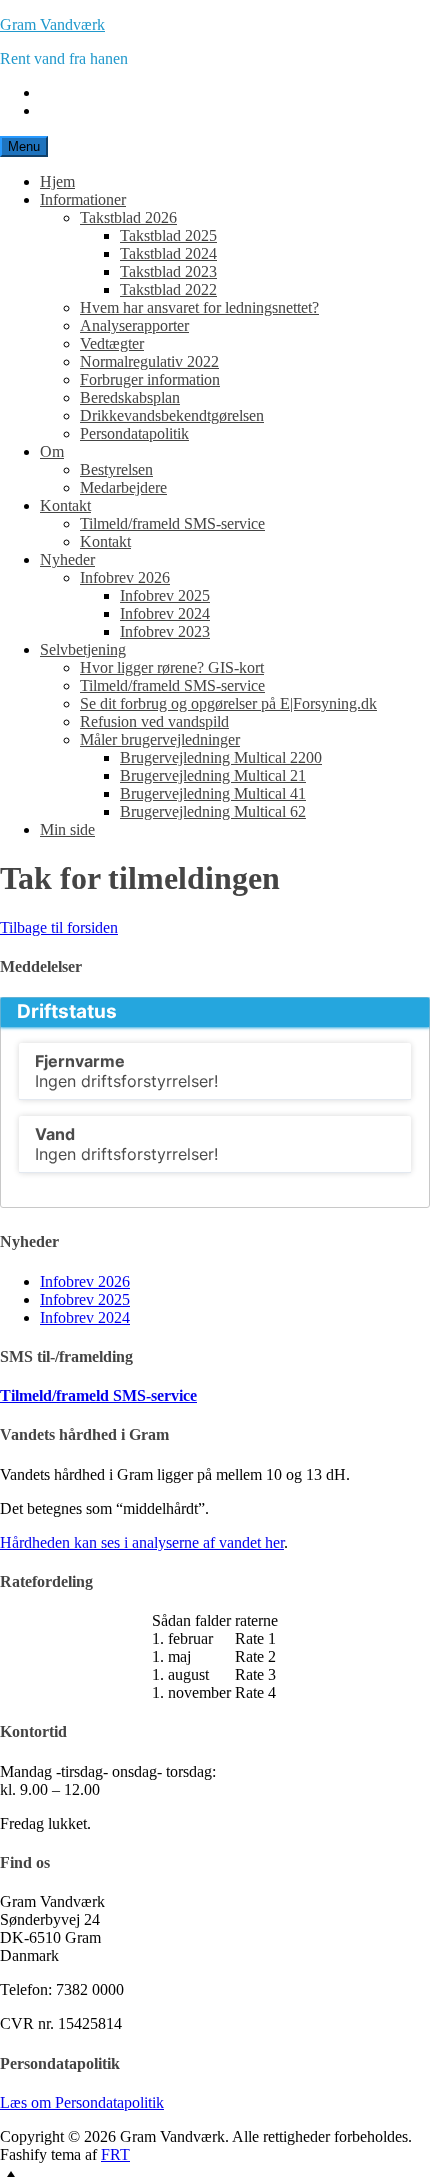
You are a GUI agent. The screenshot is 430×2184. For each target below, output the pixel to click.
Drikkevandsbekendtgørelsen (172, 415)
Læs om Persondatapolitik (82, 2102)
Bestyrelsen (116, 469)
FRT (115, 2154)
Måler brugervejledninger (160, 739)
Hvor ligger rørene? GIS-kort (172, 667)
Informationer (83, 199)
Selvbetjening (83, 649)
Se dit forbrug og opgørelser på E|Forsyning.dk (228, 703)
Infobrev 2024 (165, 613)
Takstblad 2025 (168, 235)
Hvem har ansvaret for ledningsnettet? (199, 307)
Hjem (57, 181)
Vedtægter (112, 343)
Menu (24, 146)
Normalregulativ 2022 (149, 361)
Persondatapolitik (134, 433)
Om (52, 451)
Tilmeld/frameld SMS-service (172, 523)
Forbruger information (150, 379)
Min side (67, 829)
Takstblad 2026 (128, 217)
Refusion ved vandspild (154, 721)
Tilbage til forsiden (59, 927)
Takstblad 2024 (168, 253)
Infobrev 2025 (165, 595)
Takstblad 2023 (168, 271)
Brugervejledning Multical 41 (213, 793)
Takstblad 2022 (168, 289)
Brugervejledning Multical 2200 (221, 757)
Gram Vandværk (52, 24)
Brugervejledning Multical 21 (213, 775)
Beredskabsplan (130, 397)
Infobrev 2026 (125, 577)
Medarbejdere (123, 487)
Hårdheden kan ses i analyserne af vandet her (142, 1542)
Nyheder (67, 559)
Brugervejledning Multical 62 (213, 811)
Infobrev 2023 (165, 631)
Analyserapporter (134, 325)
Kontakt (65, 505)
